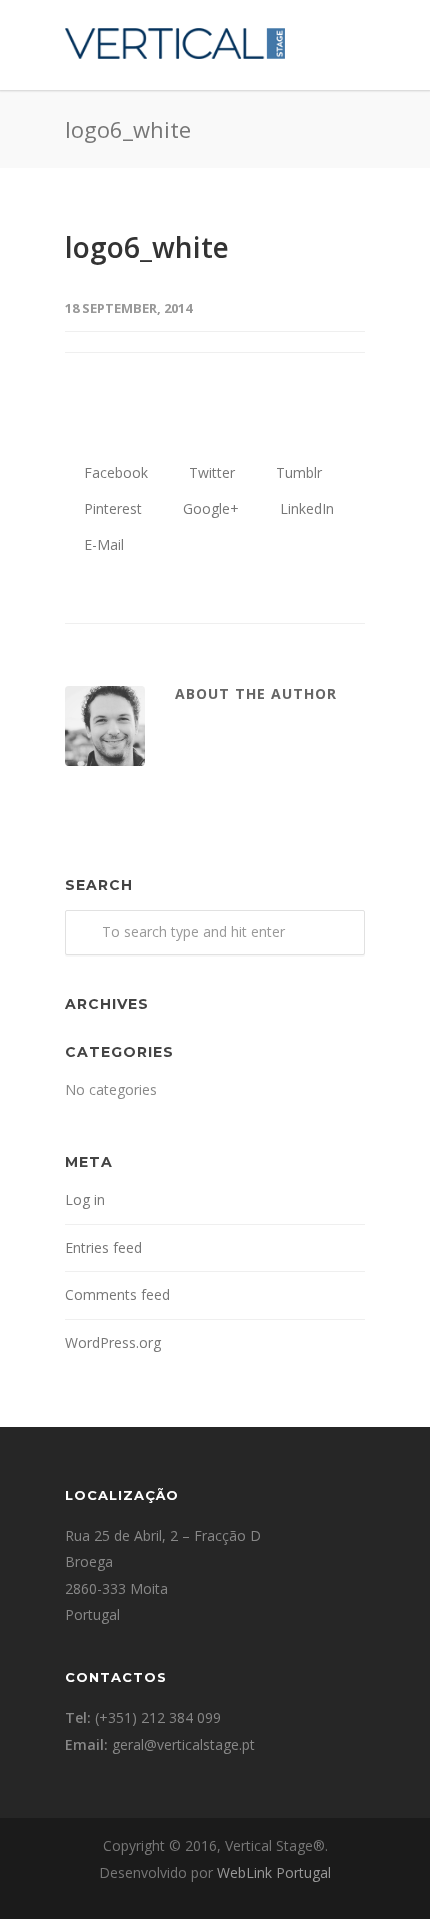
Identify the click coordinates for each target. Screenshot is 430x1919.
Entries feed (103, 1247)
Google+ (209, 508)
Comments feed (117, 1294)
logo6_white (147, 247)
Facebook (114, 472)
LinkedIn (305, 508)
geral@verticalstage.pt (183, 1744)
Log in (85, 1199)
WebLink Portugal (274, 1872)
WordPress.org (113, 1342)
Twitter (210, 472)
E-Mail (102, 544)
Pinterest (111, 508)
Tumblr (297, 472)
